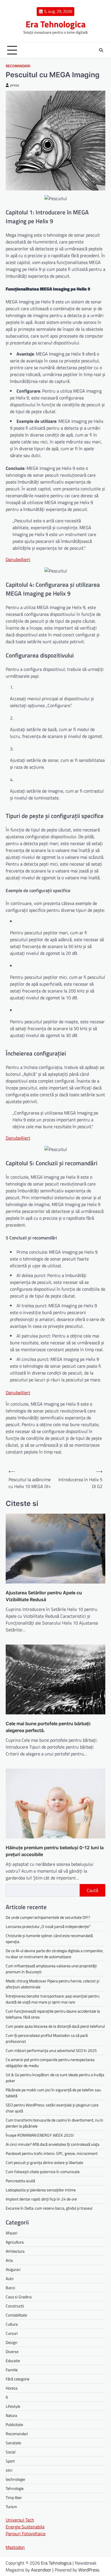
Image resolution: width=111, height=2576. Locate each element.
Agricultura (15, 2242)
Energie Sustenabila (25, 2527)
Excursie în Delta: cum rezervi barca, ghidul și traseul (49, 2208)
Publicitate (14, 2424)
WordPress (89, 2570)
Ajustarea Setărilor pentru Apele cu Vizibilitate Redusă (44, 1596)
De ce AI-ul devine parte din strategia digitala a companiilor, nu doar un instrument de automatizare (55, 1954)
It (7, 2397)
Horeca (12, 2388)
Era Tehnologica (56, 24)
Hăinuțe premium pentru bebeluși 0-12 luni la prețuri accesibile (55, 1851)
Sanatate (13, 2443)
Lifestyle (13, 2406)
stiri (9, 2470)
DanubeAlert (18, 559)
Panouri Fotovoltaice (26, 2534)
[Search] (101, 50)
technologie (15, 2479)
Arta (9, 2260)
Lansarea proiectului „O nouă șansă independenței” (48, 1926)
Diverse (12, 2351)
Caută (92, 1890)
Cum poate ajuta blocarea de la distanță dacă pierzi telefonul (55, 2026)
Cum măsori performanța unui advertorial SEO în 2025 (51, 2050)
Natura (11, 2415)
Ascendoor (41, 2570)
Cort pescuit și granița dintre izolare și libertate (44, 2162)
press (15, 85)
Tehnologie (15, 2488)
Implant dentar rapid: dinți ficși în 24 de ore (41, 2199)
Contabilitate (16, 2315)
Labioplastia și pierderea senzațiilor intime (41, 2190)
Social (11, 2452)
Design (12, 2342)
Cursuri (12, 2333)
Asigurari (13, 2269)
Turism (11, 2507)
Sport (10, 2461)
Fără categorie (18, 2379)
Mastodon (15, 2547)
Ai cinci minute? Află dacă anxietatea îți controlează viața (53, 2144)
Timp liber (14, 2497)
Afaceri (12, 2233)
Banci (10, 2288)
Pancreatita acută (20, 2181)
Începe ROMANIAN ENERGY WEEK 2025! (40, 2135)
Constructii (15, 2306)
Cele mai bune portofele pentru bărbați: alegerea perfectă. (48, 1727)
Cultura (12, 2324)
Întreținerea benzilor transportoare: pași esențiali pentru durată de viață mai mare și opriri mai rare (53, 1999)
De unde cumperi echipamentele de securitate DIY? (48, 1917)
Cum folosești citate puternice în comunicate (43, 2172)
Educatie (13, 2361)
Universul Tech (20, 2520)
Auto (10, 2278)
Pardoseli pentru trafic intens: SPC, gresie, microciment (52, 2153)
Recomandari (18, 66)
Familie (12, 2370)
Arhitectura (15, 2251)
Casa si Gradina (19, 2297)
